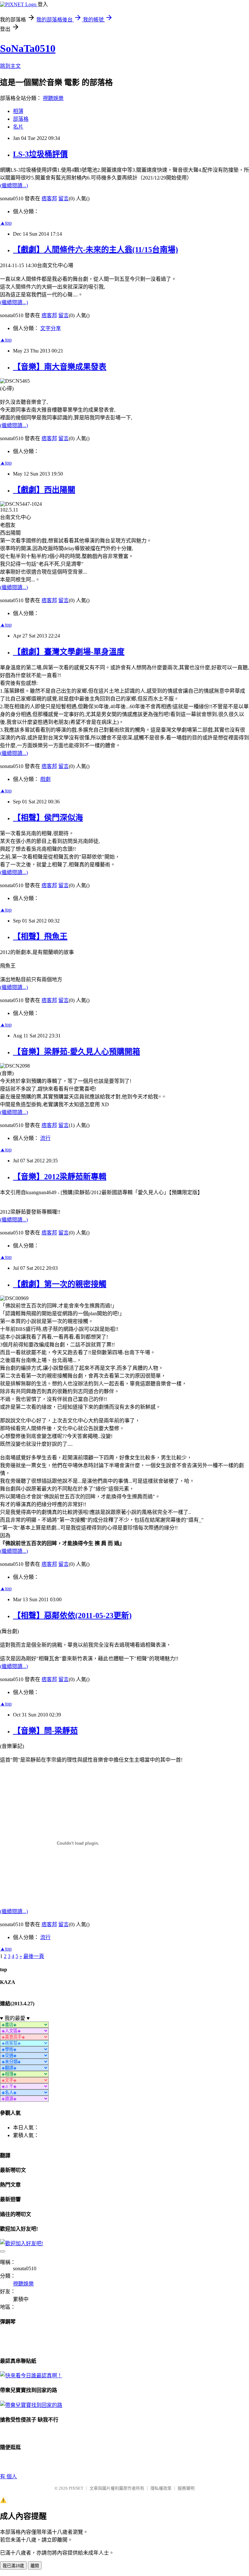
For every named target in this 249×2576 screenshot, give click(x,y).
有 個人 (8, 2477)
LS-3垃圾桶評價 (40, 154)
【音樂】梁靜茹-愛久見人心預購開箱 (77, 1052)
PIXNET (76, 2488)
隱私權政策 (161, 2488)
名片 (18, 127)
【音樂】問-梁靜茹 (45, 1731)
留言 (64, 198)
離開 (35, 2566)
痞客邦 (49, 198)
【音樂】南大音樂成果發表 (60, 367)
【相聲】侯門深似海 (48, 818)
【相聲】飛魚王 (40, 936)
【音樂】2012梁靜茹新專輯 (60, 1177)
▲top (6, 223)
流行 (45, 1138)
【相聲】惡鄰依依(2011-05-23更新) (72, 1616)
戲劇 (45, 779)
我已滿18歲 (13, 2566)
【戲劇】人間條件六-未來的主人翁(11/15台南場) (95, 250)
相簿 (18, 111)
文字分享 (51, 328)
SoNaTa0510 (28, 48)
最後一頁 (34, 1956)
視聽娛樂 (53, 98)
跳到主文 (10, 66)
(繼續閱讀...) (14, 186)
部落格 (21, 119)
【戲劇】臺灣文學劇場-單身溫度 (69, 652)
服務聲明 (186, 2488)
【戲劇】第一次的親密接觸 (60, 1284)
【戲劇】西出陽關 (44, 490)
